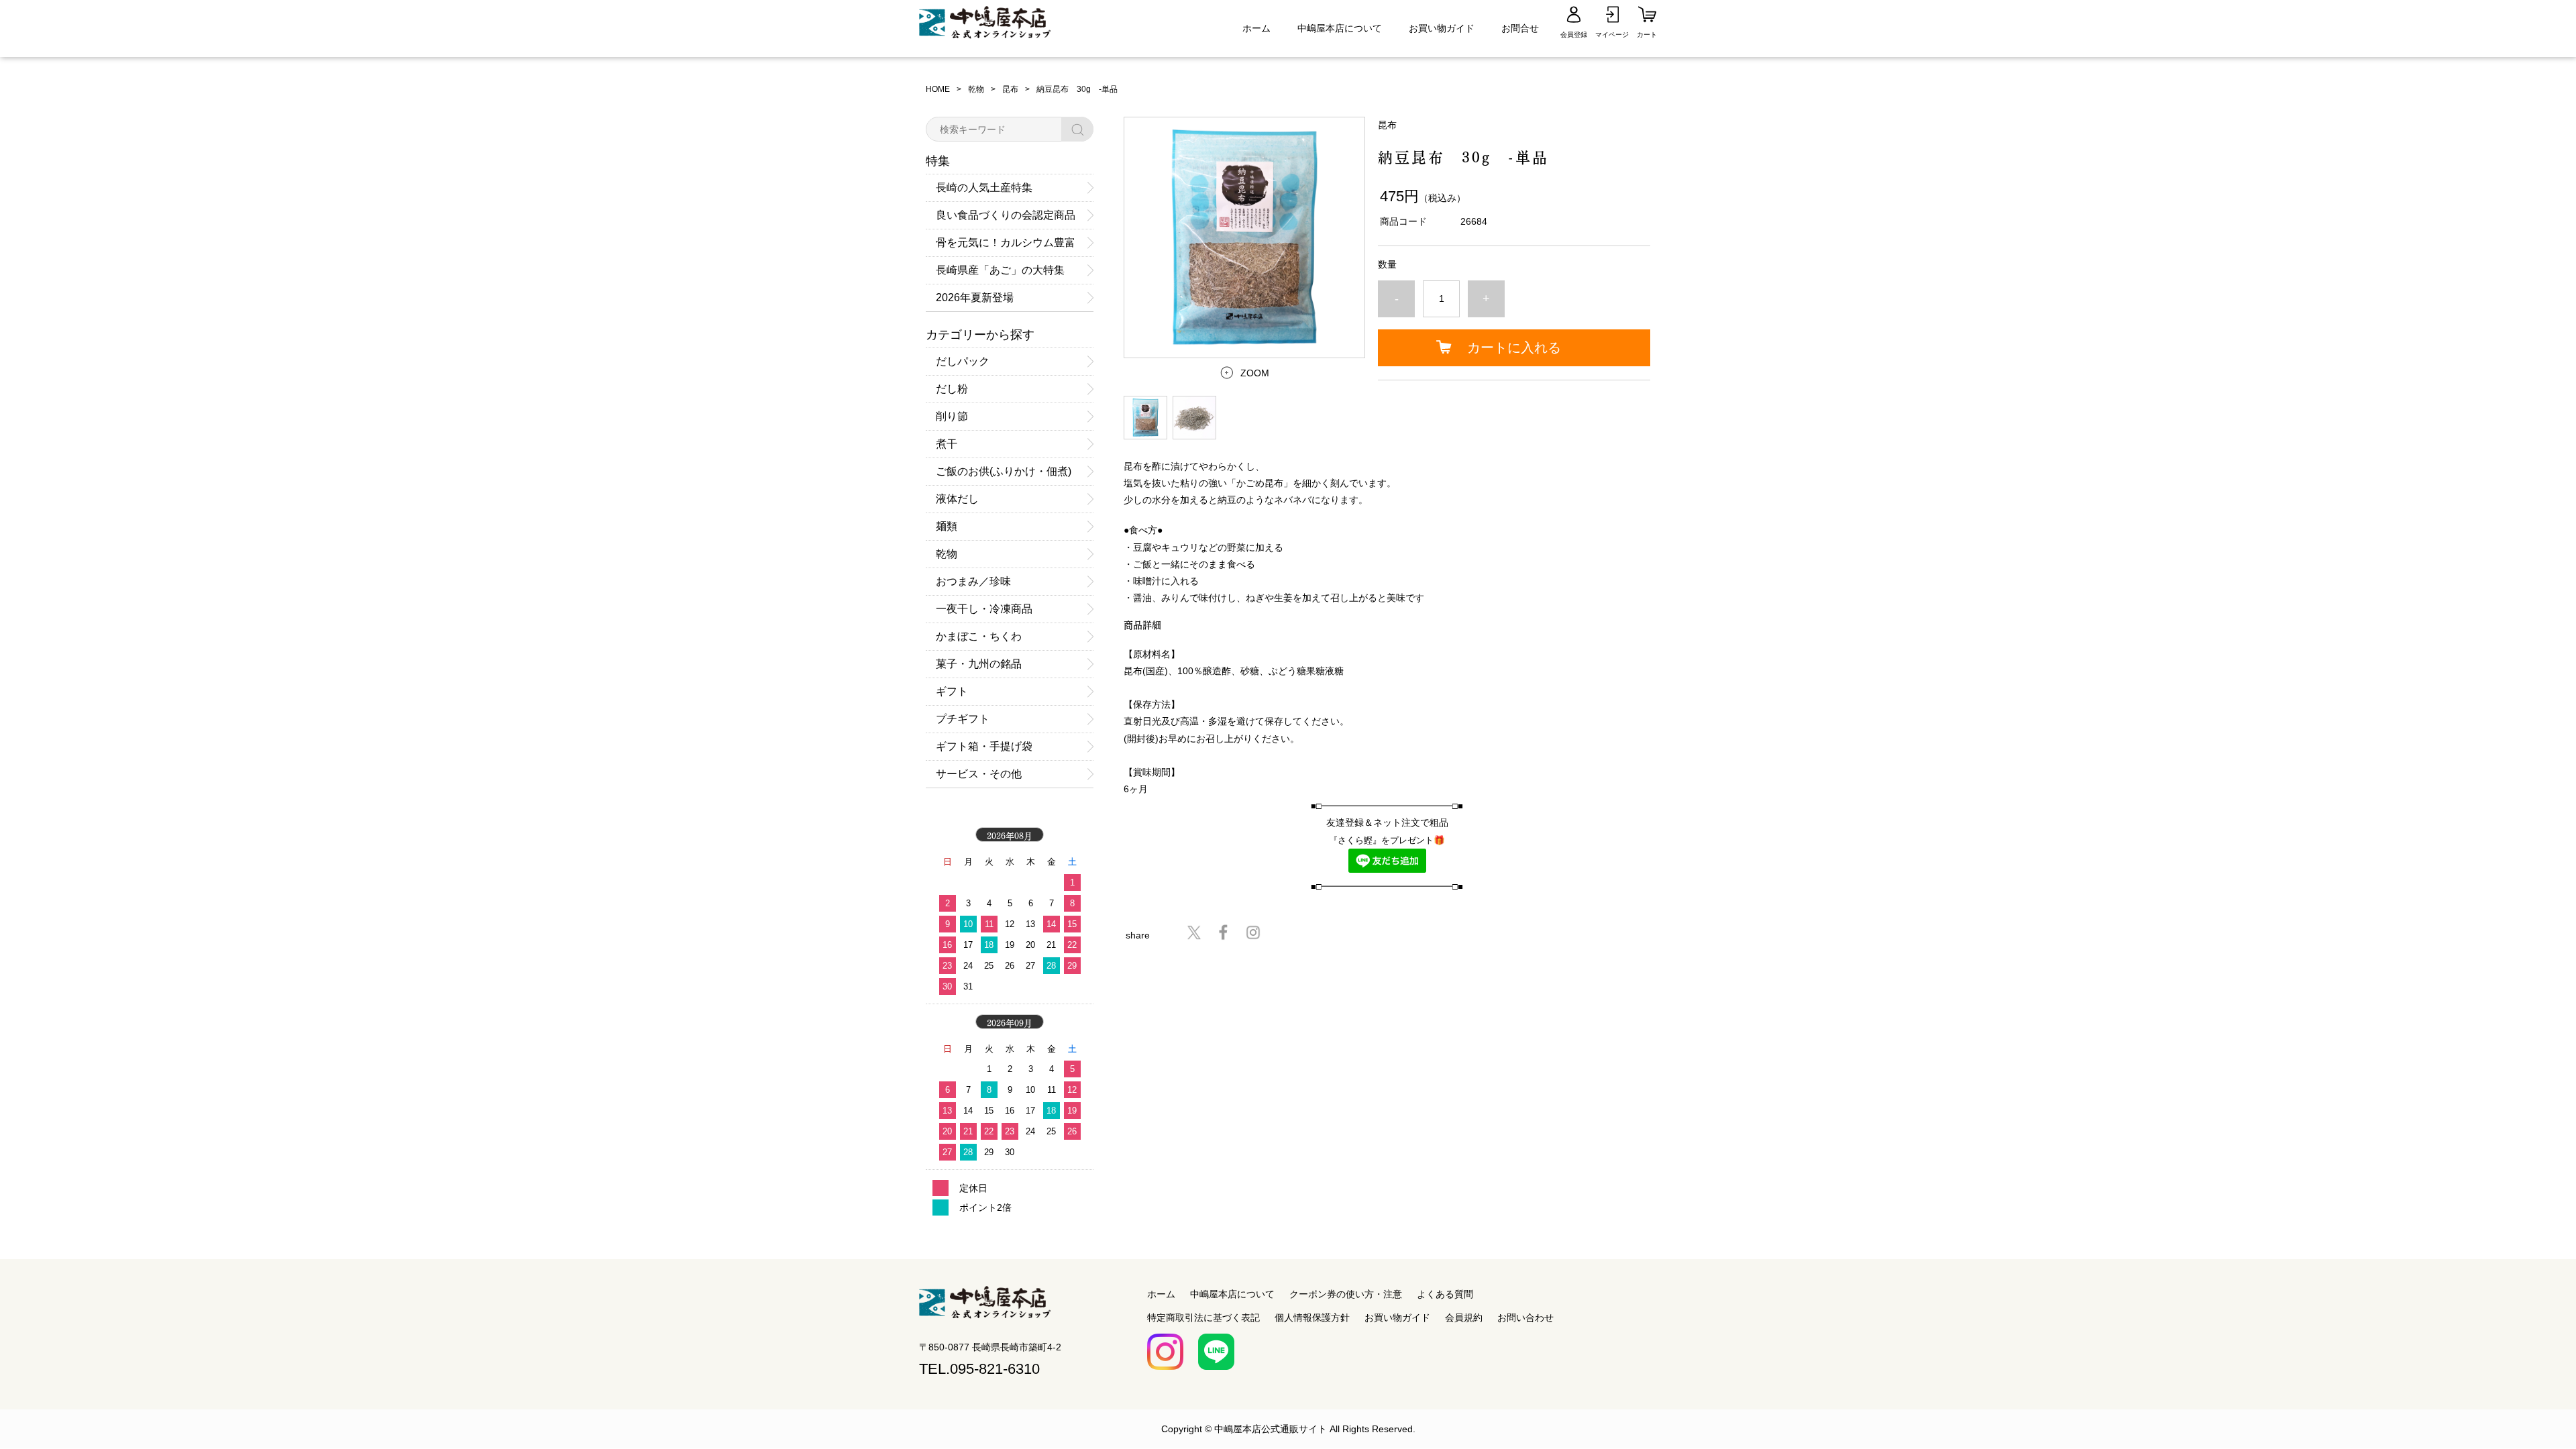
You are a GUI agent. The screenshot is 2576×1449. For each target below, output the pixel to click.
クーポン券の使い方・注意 (1346, 1294)
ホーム (1256, 28)
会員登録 (1574, 35)
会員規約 (1464, 1318)
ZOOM (1255, 373)
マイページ (1612, 35)
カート (1647, 35)
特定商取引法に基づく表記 (1203, 1318)
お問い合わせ (1525, 1318)
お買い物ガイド (1442, 28)
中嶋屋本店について (1340, 28)
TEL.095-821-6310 (979, 1369)
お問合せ (1520, 28)
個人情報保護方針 (1312, 1318)
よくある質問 (1445, 1294)
